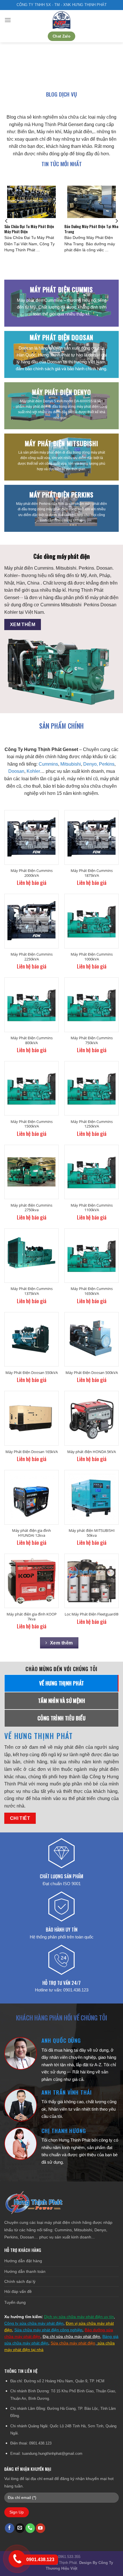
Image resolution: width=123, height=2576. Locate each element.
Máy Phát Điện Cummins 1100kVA (92, 1208)
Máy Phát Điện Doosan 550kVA (32, 1373)
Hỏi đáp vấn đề (18, 2291)
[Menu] (8, 20)
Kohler (33, 771)
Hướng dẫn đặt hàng (23, 2261)
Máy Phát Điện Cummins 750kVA (92, 1040)
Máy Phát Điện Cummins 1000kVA (92, 957)
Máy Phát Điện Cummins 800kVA (32, 1040)
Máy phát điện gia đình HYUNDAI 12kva (31, 1533)
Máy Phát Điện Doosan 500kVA (92, 1373)
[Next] (116, 221)
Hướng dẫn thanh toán (25, 2271)
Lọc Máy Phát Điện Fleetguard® (92, 1614)
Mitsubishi (71, 764)
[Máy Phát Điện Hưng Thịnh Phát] (61, 20)
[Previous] (7, 221)
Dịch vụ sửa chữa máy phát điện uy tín (79, 2317)
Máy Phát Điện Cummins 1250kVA (92, 1124)
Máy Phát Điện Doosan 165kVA (32, 1452)
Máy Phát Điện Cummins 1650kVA (92, 1291)
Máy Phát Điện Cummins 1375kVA (32, 1291)
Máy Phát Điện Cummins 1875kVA (92, 873)
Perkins (107, 764)
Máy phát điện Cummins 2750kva (31, 1208)
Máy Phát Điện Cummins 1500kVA (32, 1124)
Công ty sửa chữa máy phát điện (34, 2323)
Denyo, (91, 764)
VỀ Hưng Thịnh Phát (39, 1736)
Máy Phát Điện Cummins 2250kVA (32, 957)
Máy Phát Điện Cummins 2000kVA (32, 873)
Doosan (16, 771)
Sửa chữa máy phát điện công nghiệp (48, 2330)
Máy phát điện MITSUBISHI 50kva (92, 1533)
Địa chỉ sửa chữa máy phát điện (71, 2336)
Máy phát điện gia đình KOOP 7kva (32, 1617)
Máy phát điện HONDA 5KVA (92, 1452)
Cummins (48, 764)
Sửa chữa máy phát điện (73, 2343)
